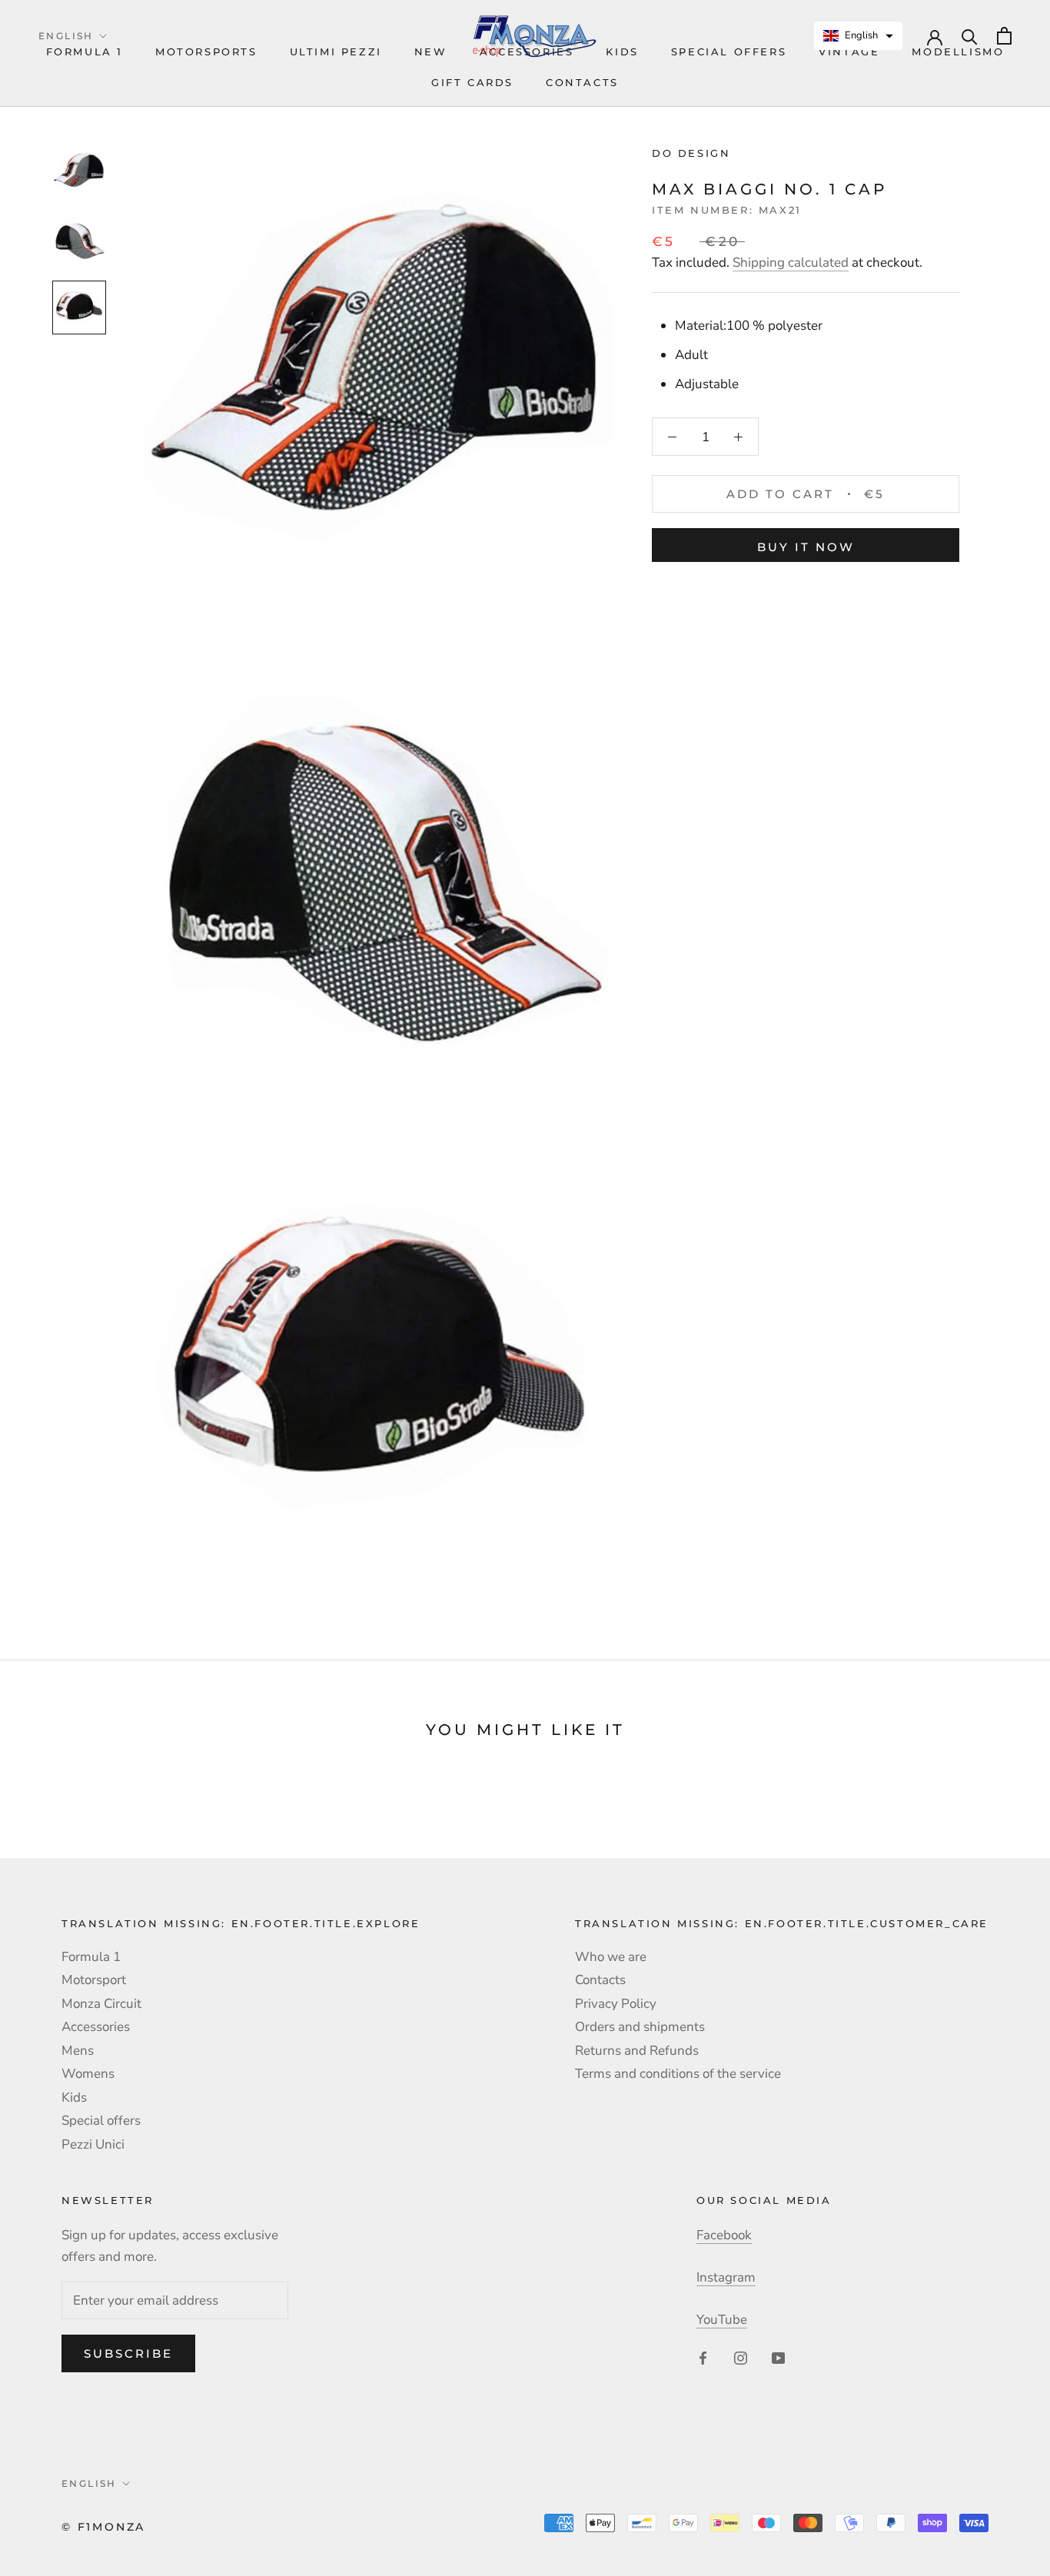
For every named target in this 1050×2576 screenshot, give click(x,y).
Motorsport (94, 1980)
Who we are (611, 1957)
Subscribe (128, 2353)
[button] (859, 36)
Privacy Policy (616, 2004)
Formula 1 (85, 52)
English (66, 36)
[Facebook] (703, 2357)
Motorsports (206, 52)
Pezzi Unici (93, 2144)
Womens (88, 2074)
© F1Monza (103, 2527)
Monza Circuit (101, 2004)
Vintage (849, 52)
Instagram (726, 2277)
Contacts (582, 82)
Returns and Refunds (637, 2051)
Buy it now (806, 547)
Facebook (724, 2235)
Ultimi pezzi (336, 52)
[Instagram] (741, 2357)
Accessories (96, 2027)
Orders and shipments (640, 2027)
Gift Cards (472, 82)
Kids (74, 2097)
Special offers (729, 52)
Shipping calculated (791, 263)
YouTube (722, 2320)
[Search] (970, 36)
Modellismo (958, 52)
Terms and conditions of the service (678, 2074)
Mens (78, 2051)
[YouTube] (778, 2357)
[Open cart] (1004, 36)
